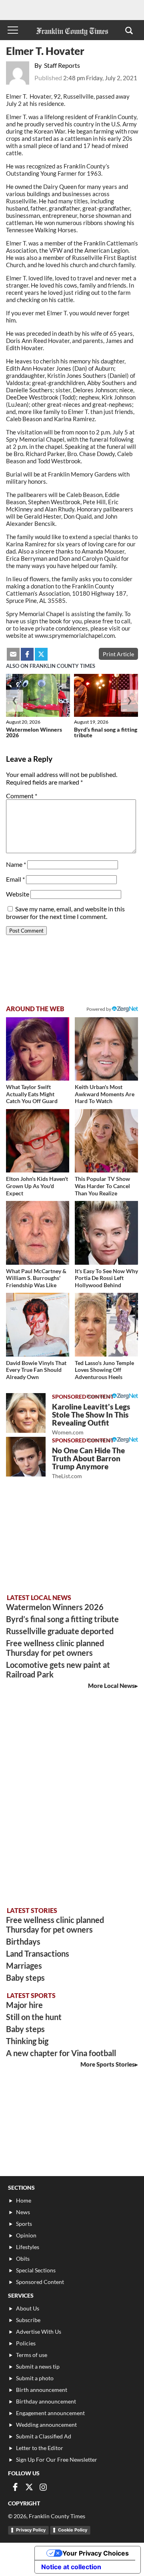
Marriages (24, 1965)
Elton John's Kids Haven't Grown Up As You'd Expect (37, 1186)
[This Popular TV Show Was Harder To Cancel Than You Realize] (106, 1141)
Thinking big (27, 2041)
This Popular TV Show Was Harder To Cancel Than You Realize (102, 1186)
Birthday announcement (46, 2401)
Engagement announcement (50, 2413)
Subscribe (28, 2320)
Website (18, 894)
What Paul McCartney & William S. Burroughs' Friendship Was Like (36, 1278)
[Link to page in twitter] (41, 654)
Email (15, 879)
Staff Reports (62, 65)
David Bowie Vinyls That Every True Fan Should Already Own (36, 1370)
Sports (24, 2224)
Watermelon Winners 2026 (34, 732)
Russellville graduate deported (60, 1631)
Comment (22, 796)
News (23, 2212)
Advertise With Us (39, 2332)
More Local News (111, 1686)
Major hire (24, 2005)
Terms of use (32, 2355)
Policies (26, 2343)
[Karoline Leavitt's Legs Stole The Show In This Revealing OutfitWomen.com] (26, 1413)
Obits (23, 2259)
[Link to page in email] (13, 654)
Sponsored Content (40, 2282)
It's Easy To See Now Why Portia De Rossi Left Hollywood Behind (106, 1278)
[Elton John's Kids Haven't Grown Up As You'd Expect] (38, 1141)
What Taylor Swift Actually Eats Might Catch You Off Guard (32, 1094)
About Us (28, 2308)
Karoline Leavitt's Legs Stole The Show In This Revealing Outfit (91, 1419)
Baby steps (25, 1978)
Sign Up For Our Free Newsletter (57, 2459)
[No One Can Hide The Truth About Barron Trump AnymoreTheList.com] (26, 1457)
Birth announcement (42, 2390)
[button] (129, 30)
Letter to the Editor (40, 2448)
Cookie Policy (73, 2530)
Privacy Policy (31, 2530)
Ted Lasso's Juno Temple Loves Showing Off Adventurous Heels (104, 1370)
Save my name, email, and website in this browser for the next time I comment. (65, 913)
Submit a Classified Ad (44, 2436)
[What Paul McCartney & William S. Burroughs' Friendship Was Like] (38, 1233)
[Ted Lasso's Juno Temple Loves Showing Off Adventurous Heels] (106, 1325)
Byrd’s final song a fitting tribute (106, 732)
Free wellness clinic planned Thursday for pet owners (55, 1648)
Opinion (26, 2235)
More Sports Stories (108, 2064)
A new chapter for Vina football (61, 2053)
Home (24, 2200)
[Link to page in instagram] (43, 2487)
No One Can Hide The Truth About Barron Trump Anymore (88, 1463)
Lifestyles (28, 2247)
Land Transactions (38, 1953)
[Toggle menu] (13, 30)
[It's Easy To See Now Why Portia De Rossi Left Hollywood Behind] (106, 1233)
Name (16, 864)
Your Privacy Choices (96, 2553)
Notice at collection (71, 2567)
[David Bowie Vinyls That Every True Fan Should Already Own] (38, 1325)
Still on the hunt (34, 2017)
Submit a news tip (38, 2366)
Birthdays (23, 1941)
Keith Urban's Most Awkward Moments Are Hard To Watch (105, 1094)
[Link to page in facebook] (27, 654)
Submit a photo (35, 2378)
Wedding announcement (46, 2425)
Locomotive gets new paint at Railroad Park (58, 1669)
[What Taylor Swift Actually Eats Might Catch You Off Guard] (38, 1049)
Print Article (118, 654)
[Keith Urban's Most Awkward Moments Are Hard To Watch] (106, 1049)
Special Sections (36, 2270)
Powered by (99, 1009)
